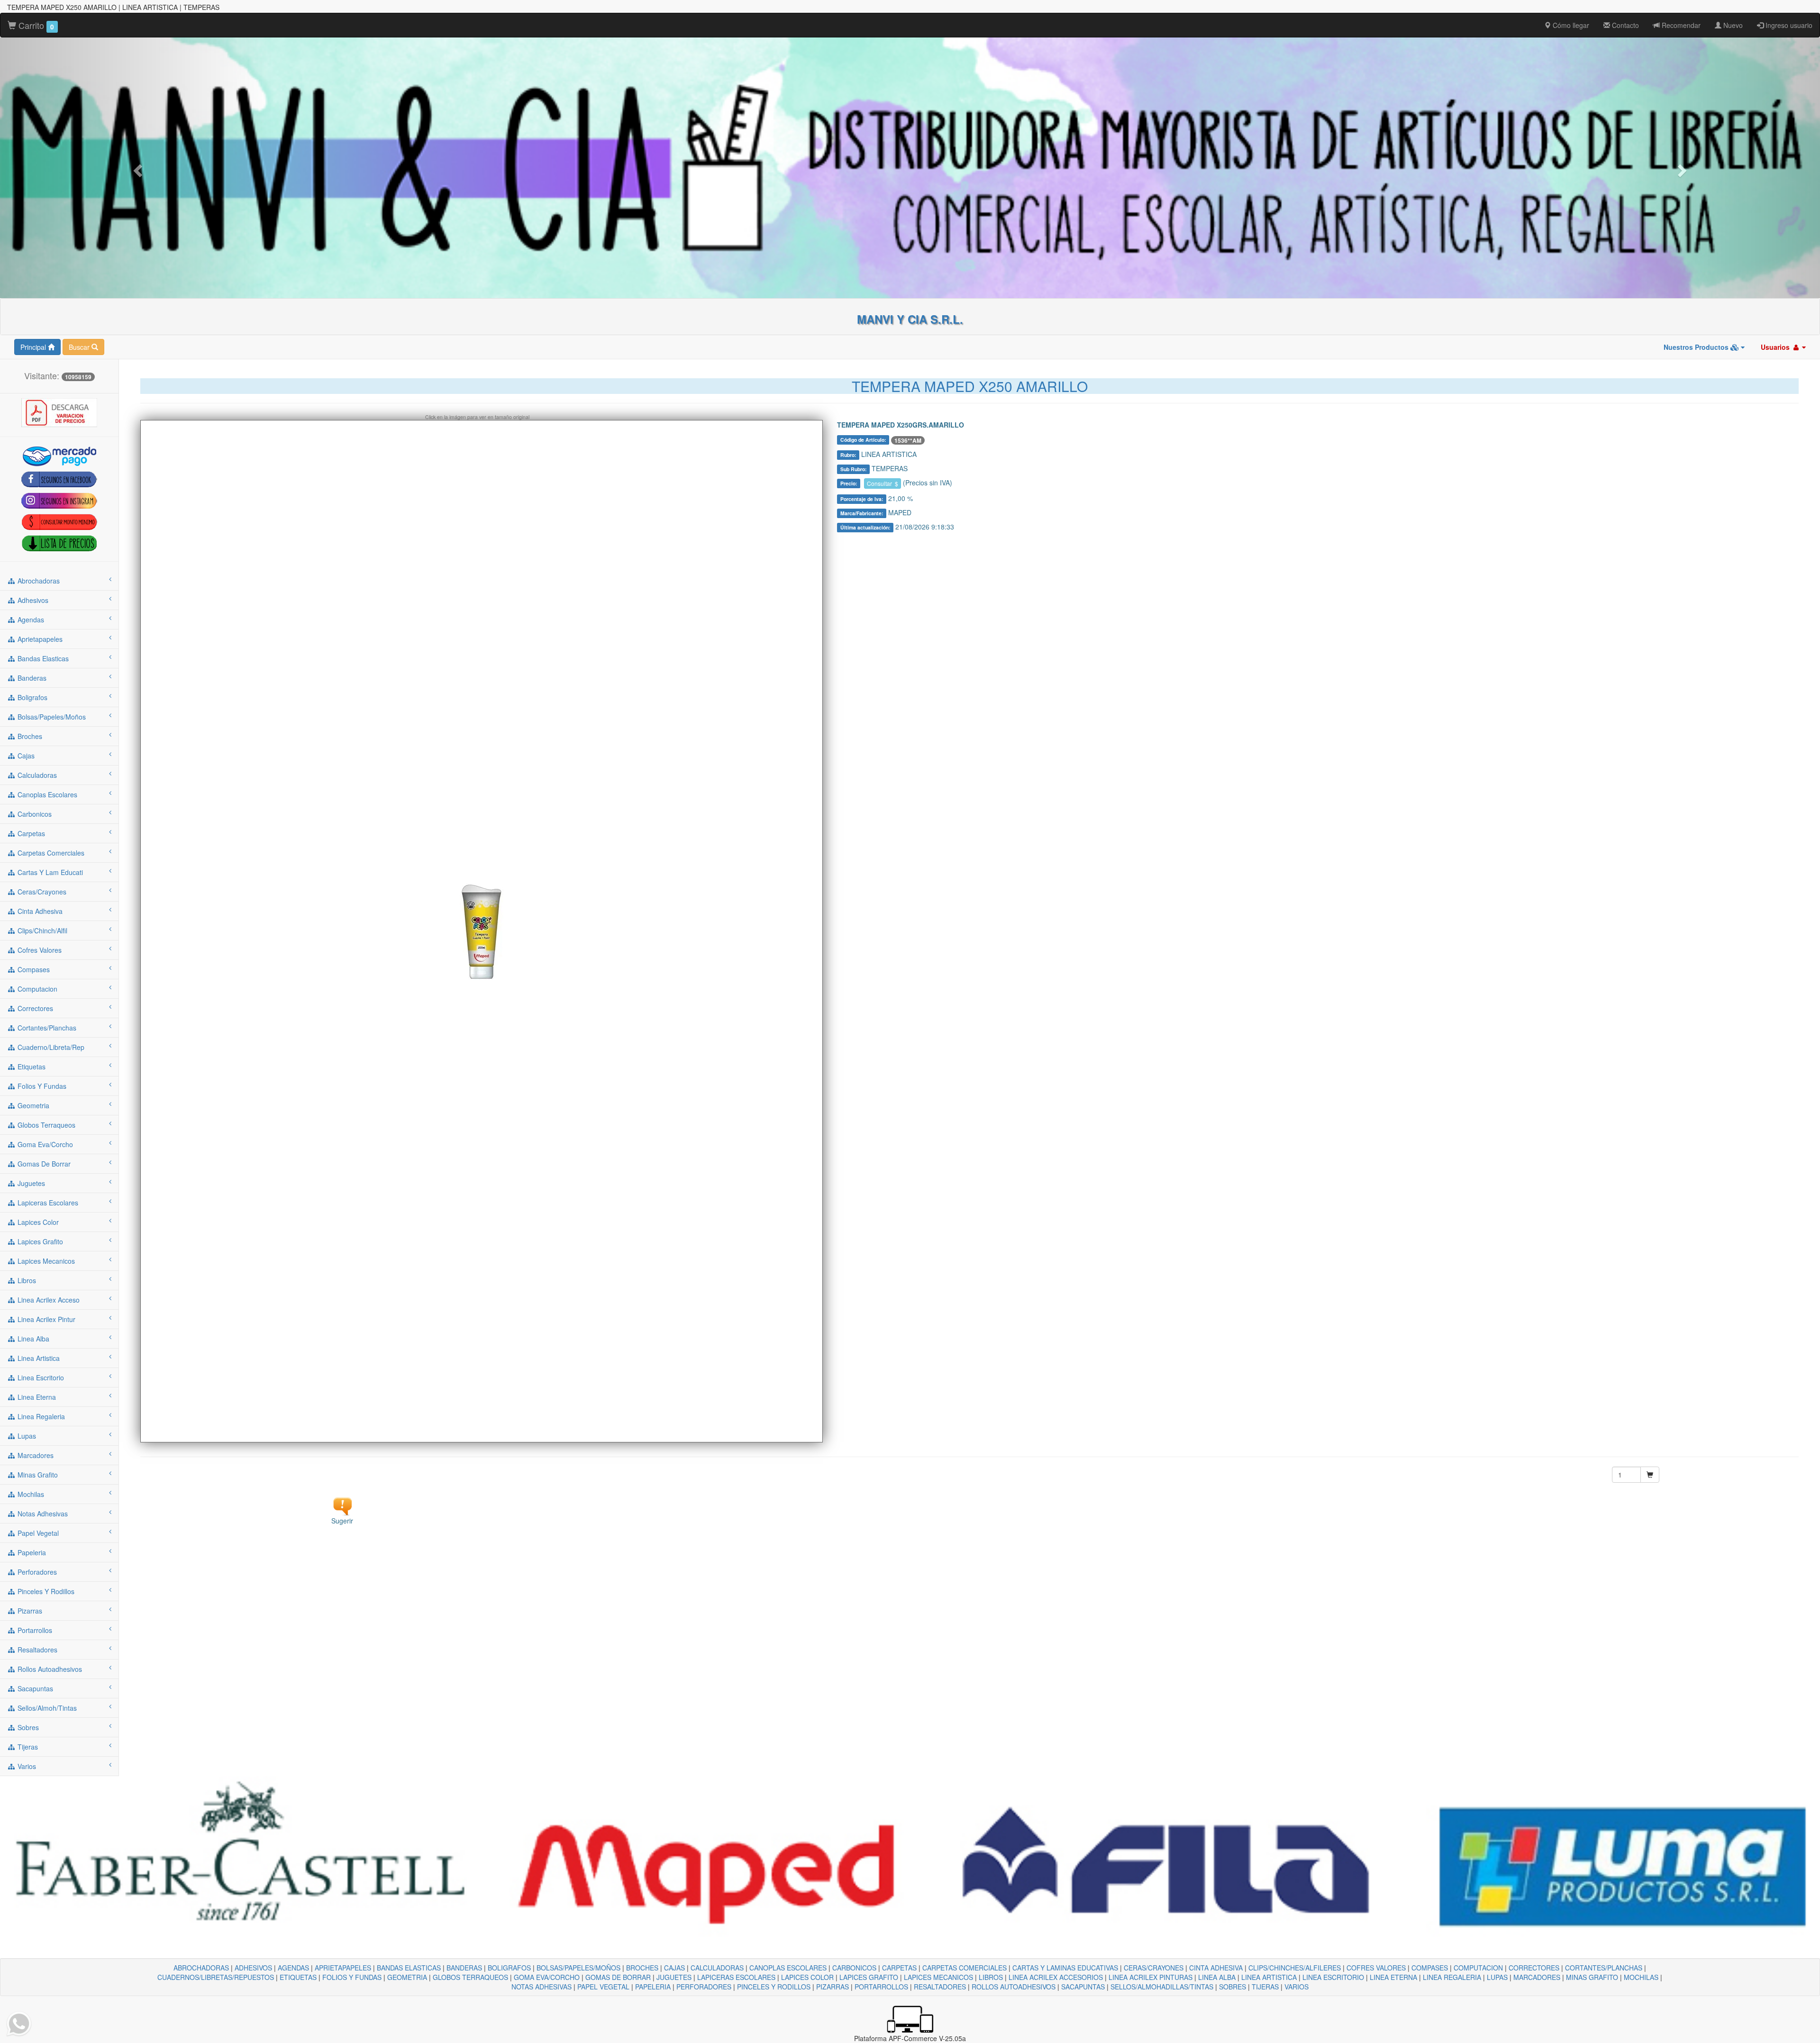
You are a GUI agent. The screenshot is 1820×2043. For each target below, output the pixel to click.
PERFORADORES (704, 1987)
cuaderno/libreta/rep (50, 1047)
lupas (26, 1436)
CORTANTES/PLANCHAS (1604, 1968)
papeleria (31, 1552)
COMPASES (1430, 1968)
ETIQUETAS (298, 1977)
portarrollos (34, 1630)
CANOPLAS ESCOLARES (788, 1968)
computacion (36, 989)
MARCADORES (1537, 1977)
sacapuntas (34, 1688)
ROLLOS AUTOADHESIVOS (1014, 1987)
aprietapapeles (39, 639)
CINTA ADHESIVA (1216, 1968)
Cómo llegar (1570, 25)
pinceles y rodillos (45, 1591)
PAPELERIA (653, 1987)
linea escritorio (40, 1377)
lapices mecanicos (45, 1261)
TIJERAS (1265, 1987)
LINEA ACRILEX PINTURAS (1151, 1977)
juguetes (30, 1183)
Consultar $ (883, 483)
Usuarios (1776, 347)
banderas (31, 678)
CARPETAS (899, 1968)
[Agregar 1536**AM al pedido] (1650, 1475)
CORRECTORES (1534, 1968)
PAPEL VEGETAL (603, 1987)
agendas (30, 620)
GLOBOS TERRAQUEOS (470, 1977)
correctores (34, 1008)
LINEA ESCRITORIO (1333, 1977)
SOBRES (1233, 1987)
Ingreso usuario (1788, 25)
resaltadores (36, 1650)
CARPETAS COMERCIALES (965, 1968)
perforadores (36, 1572)
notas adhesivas (42, 1514)
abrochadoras (38, 581)
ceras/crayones (41, 892)
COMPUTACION (1478, 1968)
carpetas (30, 833)
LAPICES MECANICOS (938, 1977)
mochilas (30, 1494)
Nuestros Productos (1697, 347)
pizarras (29, 1611)
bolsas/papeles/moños (51, 717)
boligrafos (32, 697)
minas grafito (37, 1475)
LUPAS (1497, 1977)
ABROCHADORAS (201, 1968)
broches (29, 736)
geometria (32, 1105)
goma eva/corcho (44, 1144)
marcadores (35, 1455)
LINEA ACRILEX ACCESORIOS (1056, 1977)
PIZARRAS (833, 1987)
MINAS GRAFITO (1592, 1977)
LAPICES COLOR (807, 1977)
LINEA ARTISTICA (1269, 1977)
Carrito (35, 25)
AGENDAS (293, 1968)
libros (26, 1280)
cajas (25, 756)
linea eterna (36, 1397)
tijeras (27, 1747)
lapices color (37, 1222)
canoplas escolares (46, 794)
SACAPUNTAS (1083, 1987)
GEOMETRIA (407, 1977)
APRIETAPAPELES (343, 1968)
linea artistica (38, 1358)
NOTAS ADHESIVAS (541, 1987)
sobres (27, 1727)
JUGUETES (674, 1977)
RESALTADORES (940, 1987)
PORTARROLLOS (881, 1987)
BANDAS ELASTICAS (409, 1968)
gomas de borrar (43, 1164)
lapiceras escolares (47, 1203)
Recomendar (1680, 25)
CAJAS (674, 1968)
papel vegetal (37, 1533)
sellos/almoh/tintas (46, 1708)
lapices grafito (39, 1241)
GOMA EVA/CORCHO (547, 1977)
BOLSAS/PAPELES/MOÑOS (578, 1968)
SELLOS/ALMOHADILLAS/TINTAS (1162, 1987)
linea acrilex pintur (45, 1319)
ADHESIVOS (253, 1968)
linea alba (32, 1339)
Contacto (1624, 25)
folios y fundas (41, 1086)
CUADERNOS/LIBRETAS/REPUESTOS (216, 1977)
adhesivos (32, 600)
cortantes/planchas (46, 1028)
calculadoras (36, 775)
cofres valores (39, 950)
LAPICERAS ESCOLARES (736, 1977)
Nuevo (1732, 25)
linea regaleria (40, 1416)
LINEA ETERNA (1393, 1977)
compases (33, 969)
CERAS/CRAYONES (1154, 1968)
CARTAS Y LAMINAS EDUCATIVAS (1065, 1968)
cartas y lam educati (49, 872)
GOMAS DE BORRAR (618, 1977)
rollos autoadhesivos (49, 1669)
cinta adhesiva (39, 911)
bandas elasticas (42, 658)
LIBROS (991, 1977)
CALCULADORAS (717, 1968)
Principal (34, 347)
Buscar (80, 347)
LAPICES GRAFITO (869, 1977)
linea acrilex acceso (48, 1300)
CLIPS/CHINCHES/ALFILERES (1295, 1968)
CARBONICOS (854, 1968)
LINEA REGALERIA (1452, 1977)
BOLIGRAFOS (509, 1968)
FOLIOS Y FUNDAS (352, 1977)
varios (26, 1766)
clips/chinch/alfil (41, 930)
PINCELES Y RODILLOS (774, 1987)
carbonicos (34, 814)
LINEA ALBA (1217, 1977)
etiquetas (31, 1067)
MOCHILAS (1641, 1977)
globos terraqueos (45, 1125)
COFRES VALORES (1376, 1968)
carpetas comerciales (50, 853)
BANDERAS (464, 1968)
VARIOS (1297, 1987)
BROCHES (642, 1968)
